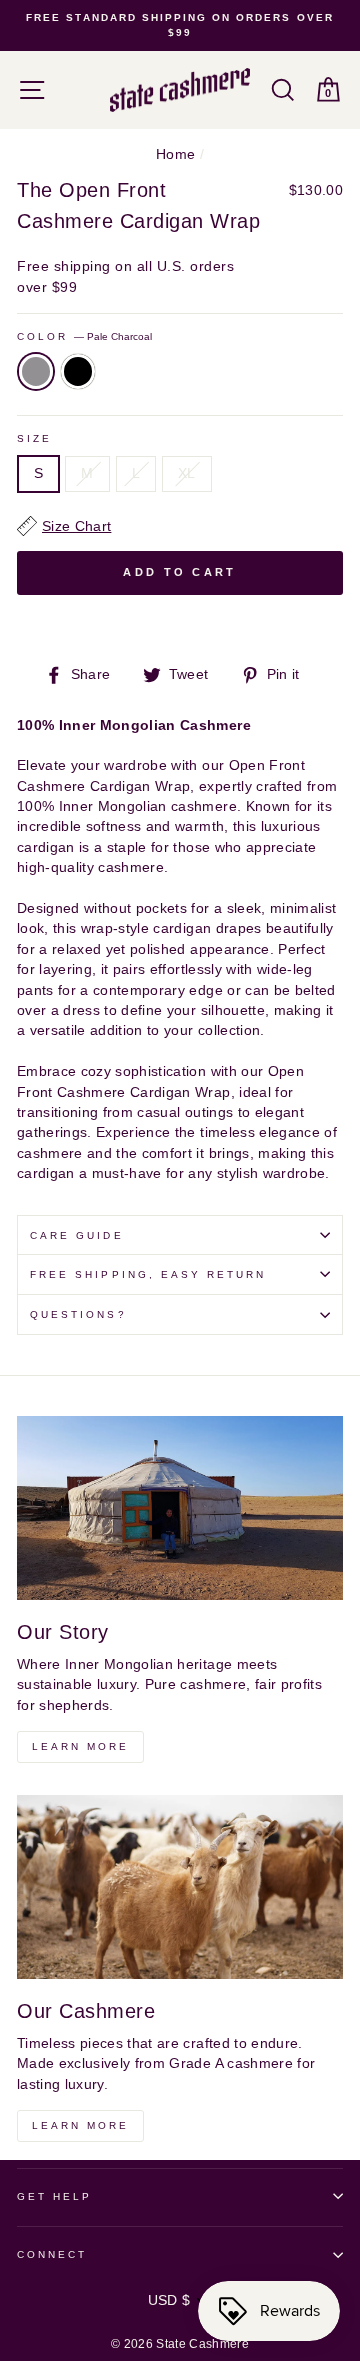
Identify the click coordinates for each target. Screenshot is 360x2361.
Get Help (54, 2196)
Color (84, 336)
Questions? (78, 1314)
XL (187, 473)
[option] (180, 25)
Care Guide (77, 1235)
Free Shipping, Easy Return (148, 1274)
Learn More (80, 1746)
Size (34, 438)
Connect (52, 2254)
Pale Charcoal (36, 371)
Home (175, 154)
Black (78, 371)
